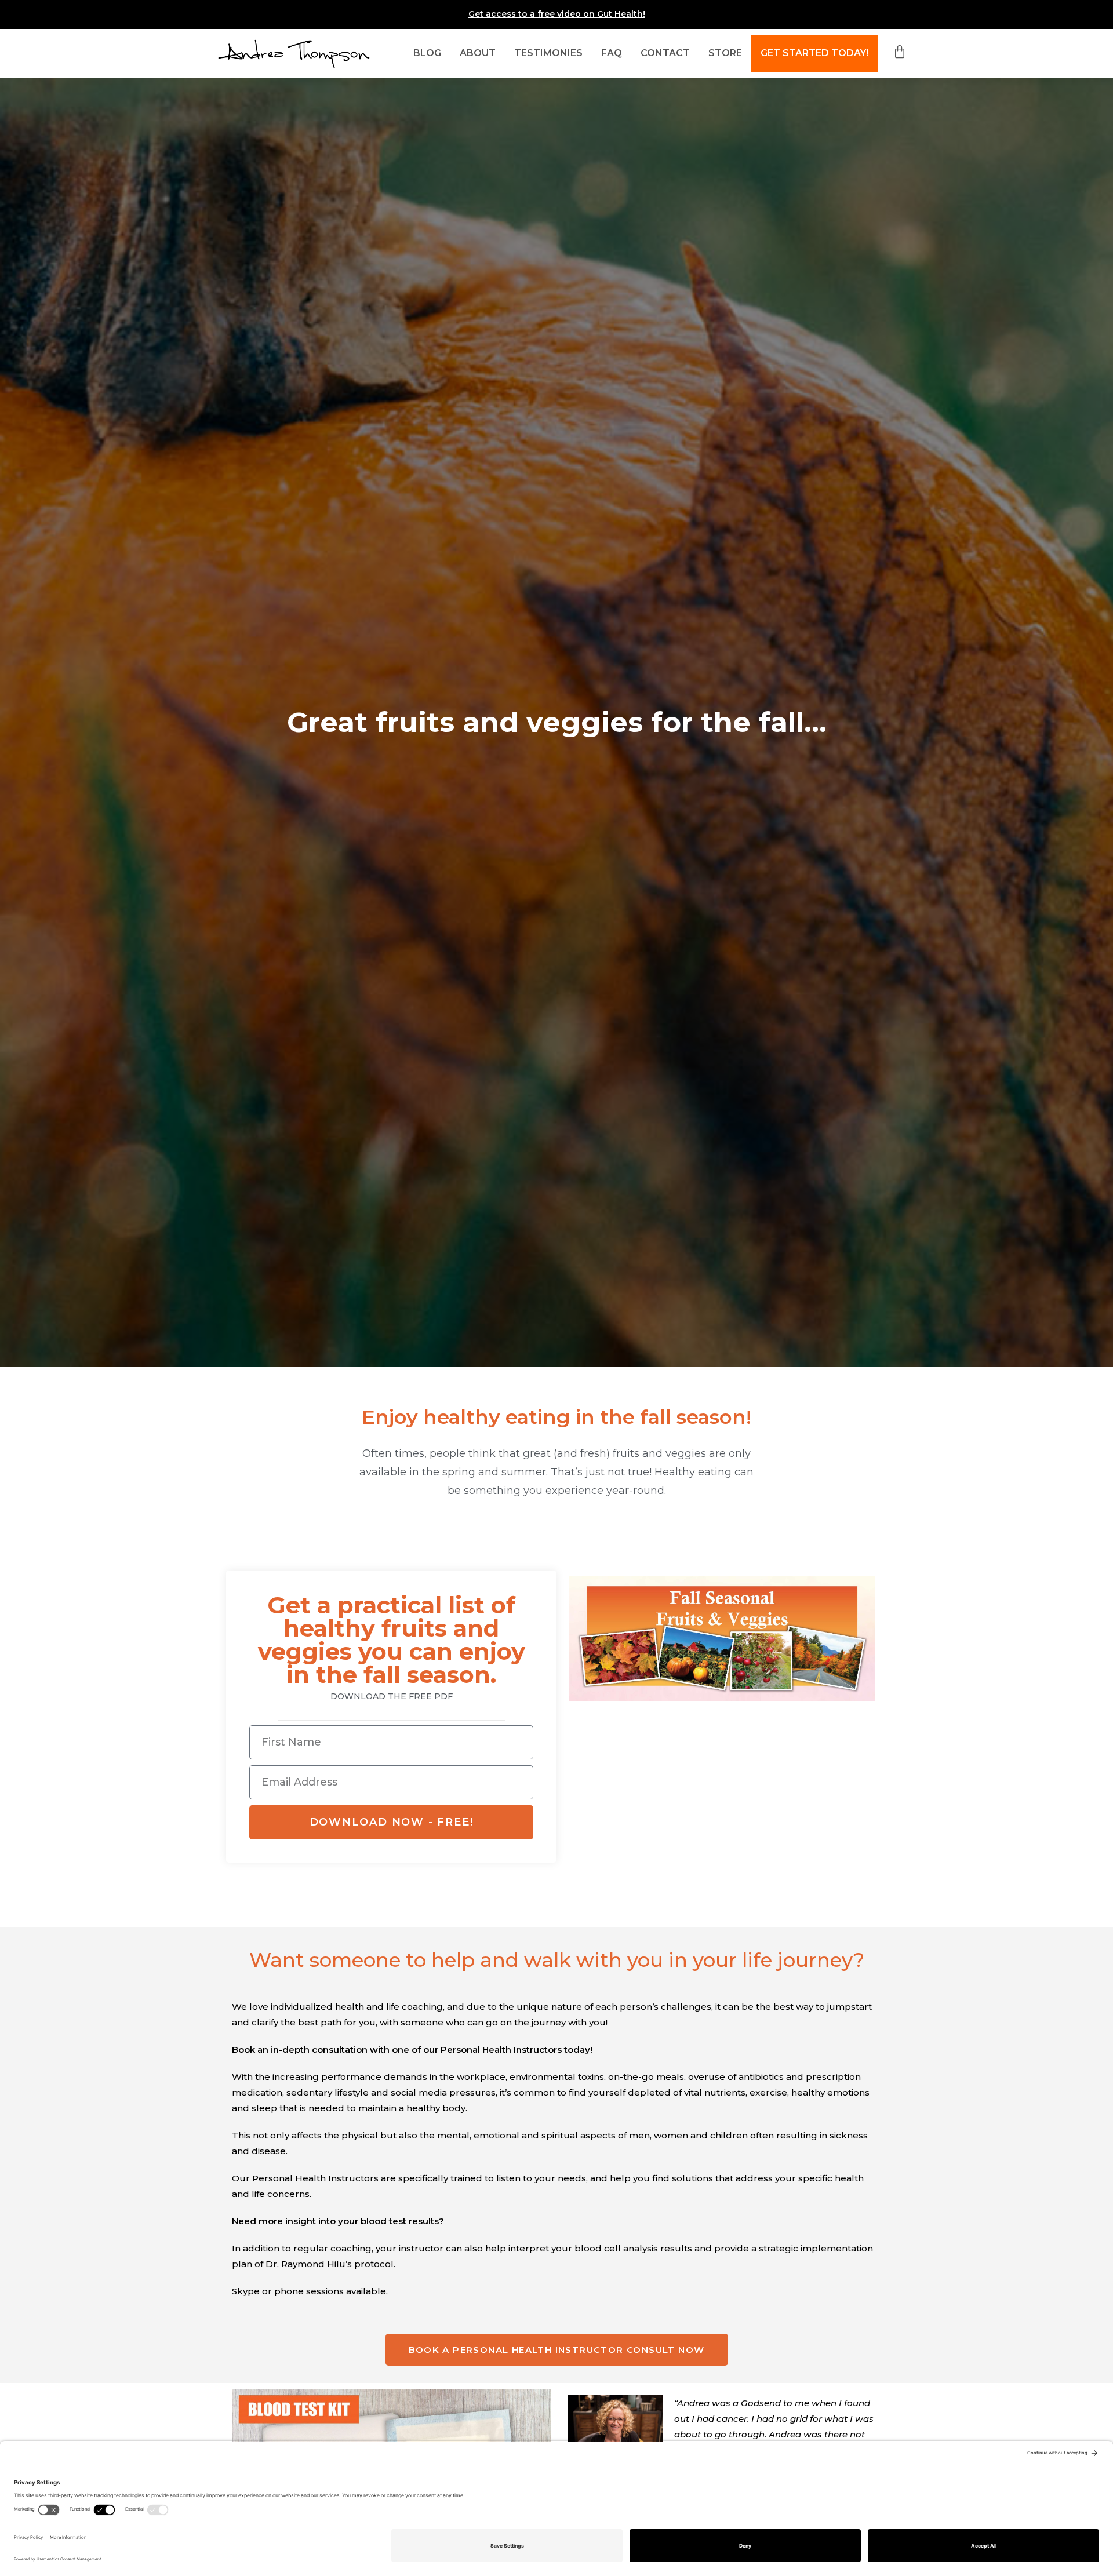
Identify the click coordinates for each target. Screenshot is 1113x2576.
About (478, 53)
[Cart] (895, 52)
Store (725, 53)
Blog (427, 53)
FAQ (612, 53)
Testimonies (548, 53)
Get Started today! (814, 53)
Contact (665, 53)
